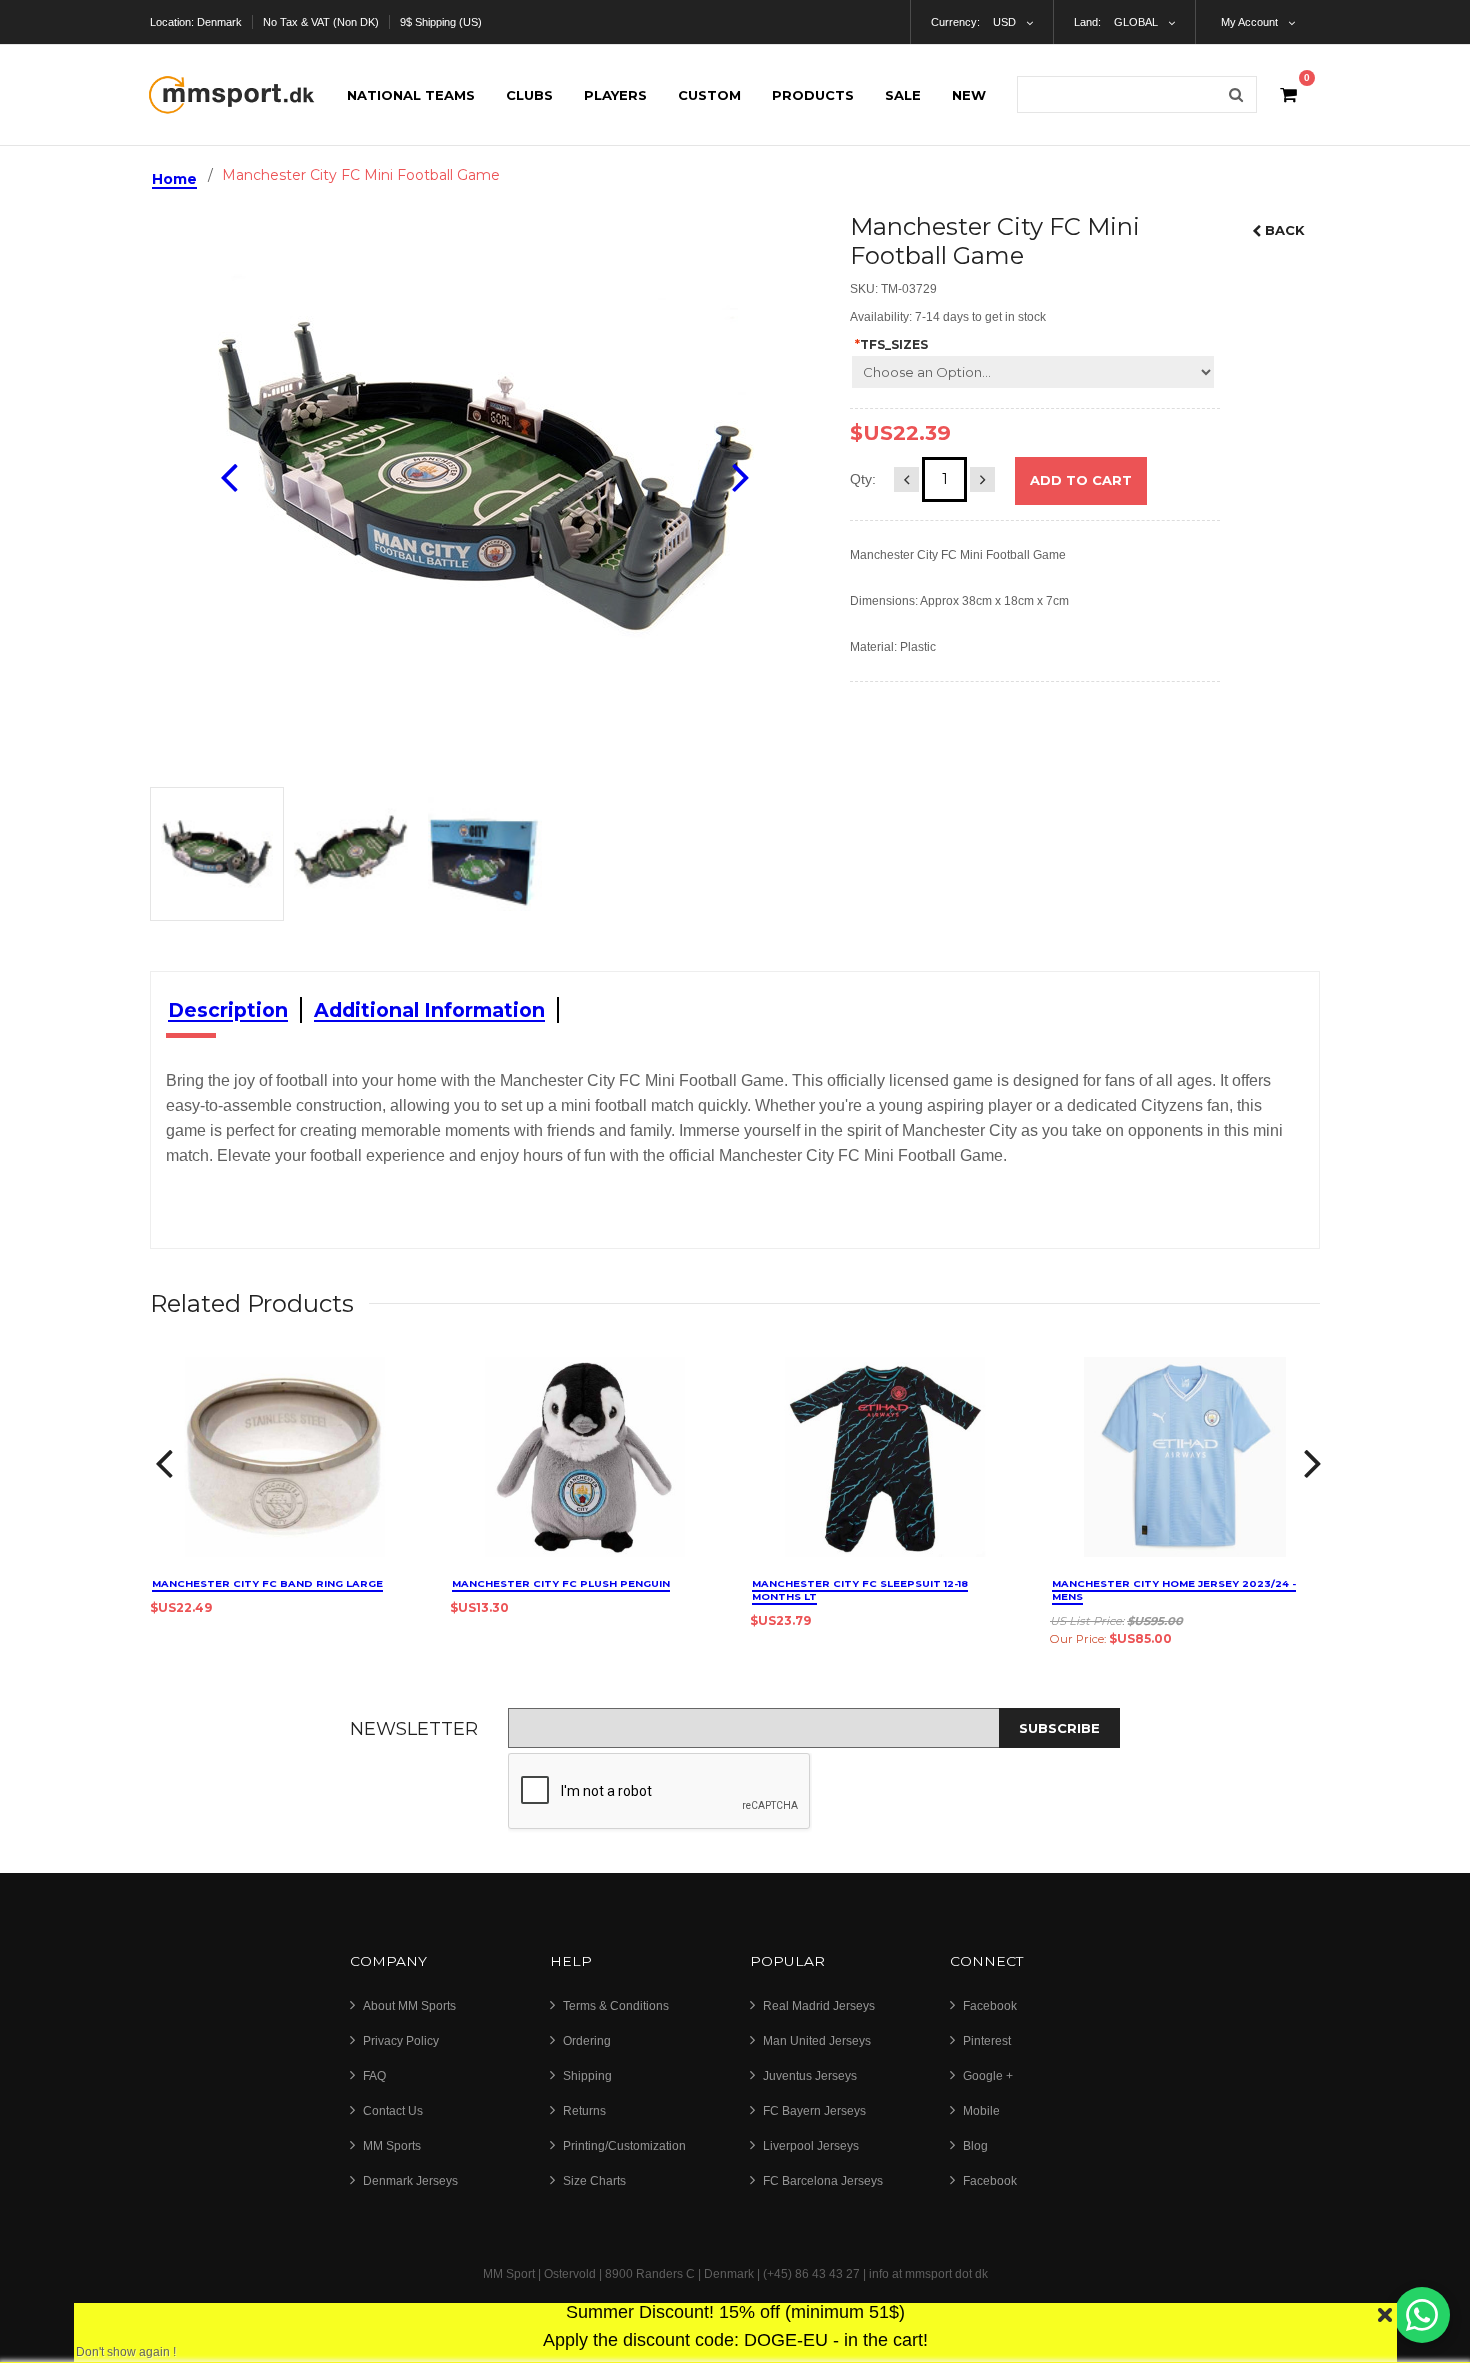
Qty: (863, 479)
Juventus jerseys (810, 2076)
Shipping (587, 2076)
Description (228, 1010)
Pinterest (987, 2041)
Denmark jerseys (410, 2181)
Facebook (990, 2006)
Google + (988, 2076)
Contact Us (393, 2111)
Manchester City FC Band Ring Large (267, 1583)
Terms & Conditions (616, 2006)
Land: (1087, 22)
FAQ (374, 2076)
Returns (584, 2111)
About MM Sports (409, 2006)
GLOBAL (1136, 22)
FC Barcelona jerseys (823, 2181)
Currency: (955, 22)
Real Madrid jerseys (819, 2006)
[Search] (1236, 94)
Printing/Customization (624, 2146)
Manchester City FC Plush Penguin (561, 1583)
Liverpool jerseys (811, 2146)
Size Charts (594, 2181)
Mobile (981, 2111)
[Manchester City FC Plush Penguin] (585, 1457)
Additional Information (429, 1010)
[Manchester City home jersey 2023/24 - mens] (1185, 1457)
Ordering (587, 2041)
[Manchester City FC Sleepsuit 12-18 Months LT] (885, 1457)
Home (174, 179)
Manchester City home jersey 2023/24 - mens (1174, 1590)
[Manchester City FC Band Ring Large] (285, 1457)
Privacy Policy (401, 2041)
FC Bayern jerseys (814, 2111)
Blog (975, 2146)
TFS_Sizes (891, 344)
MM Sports (392, 2146)
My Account (1249, 22)
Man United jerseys (817, 2041)
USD (1004, 22)
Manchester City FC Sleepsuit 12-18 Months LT (860, 1590)
